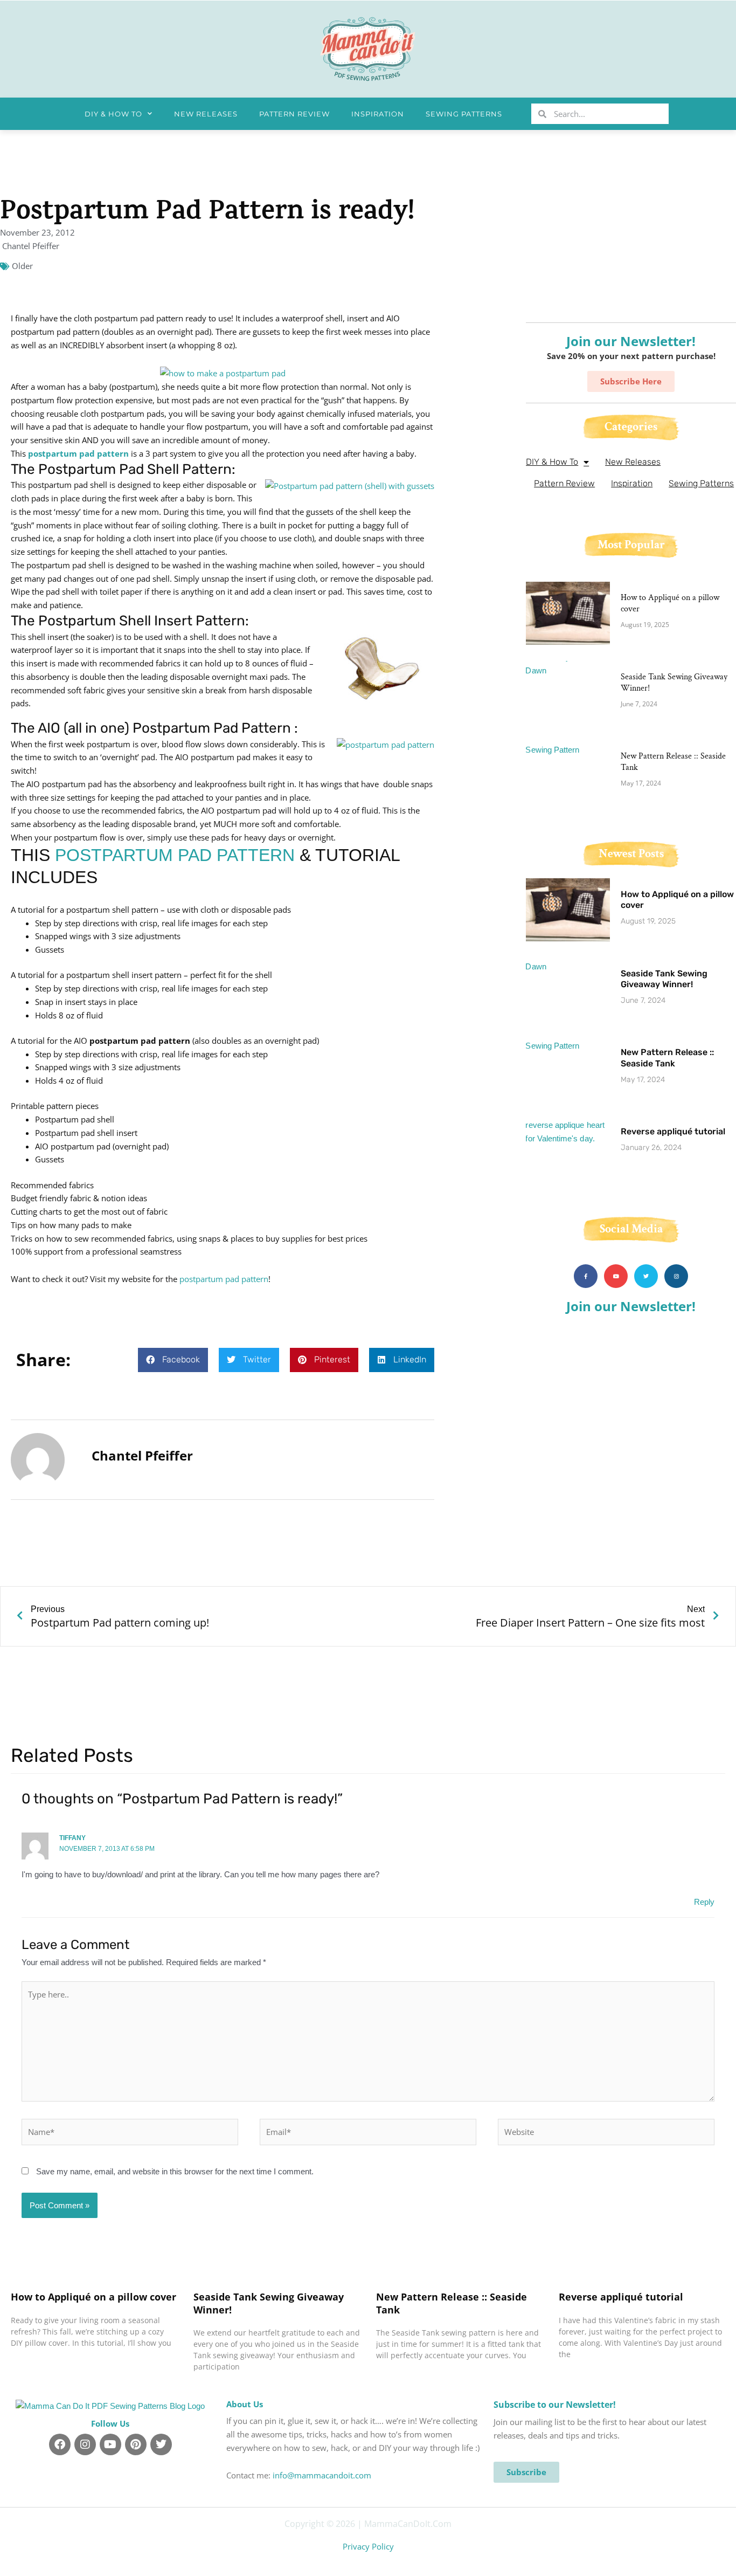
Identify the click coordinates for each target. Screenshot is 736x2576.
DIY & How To (113, 114)
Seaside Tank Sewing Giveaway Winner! (674, 683)
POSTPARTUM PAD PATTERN (175, 855)
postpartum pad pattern (78, 453)
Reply (704, 1902)
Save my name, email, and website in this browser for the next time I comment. (175, 2171)
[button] (173, 1360)
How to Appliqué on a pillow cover (670, 603)
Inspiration (378, 114)
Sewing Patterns (464, 114)
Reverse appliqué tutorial (673, 1131)
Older (22, 266)
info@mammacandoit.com (322, 2475)
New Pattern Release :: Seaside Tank (673, 762)
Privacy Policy (368, 2546)
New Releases (206, 114)
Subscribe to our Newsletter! (555, 2405)
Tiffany (72, 1838)
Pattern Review (294, 114)
